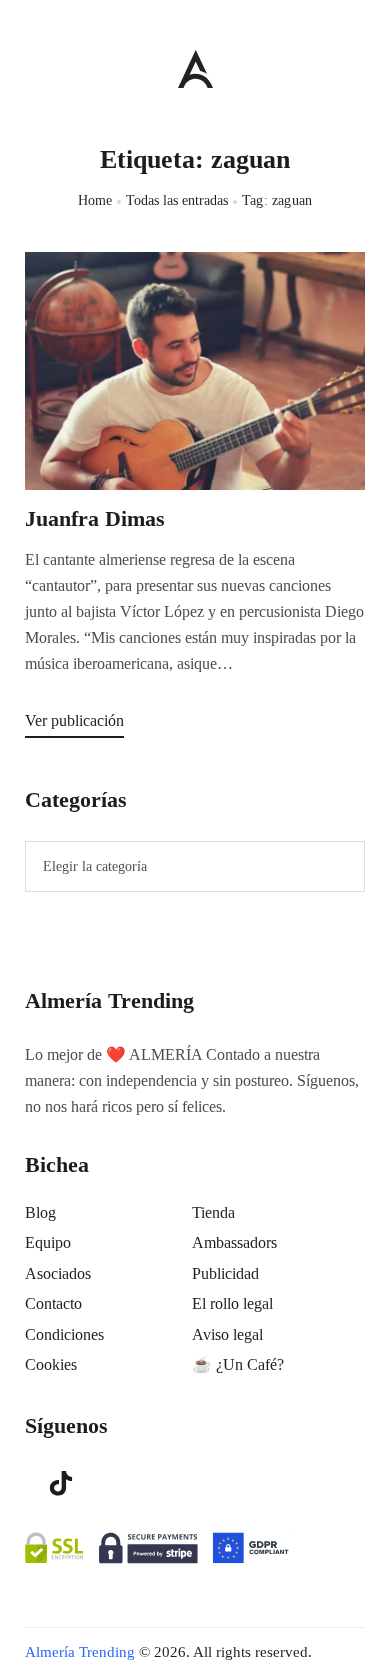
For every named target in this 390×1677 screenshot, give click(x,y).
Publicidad (225, 1273)
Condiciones (64, 1334)
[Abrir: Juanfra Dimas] (195, 371)
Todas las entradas (177, 200)
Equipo (48, 1242)
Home (95, 200)
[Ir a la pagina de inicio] (195, 68)
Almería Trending (80, 1652)
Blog (40, 1212)
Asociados (58, 1273)
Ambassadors (234, 1242)
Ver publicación (74, 720)
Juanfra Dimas (95, 519)
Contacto (53, 1303)
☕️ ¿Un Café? (238, 1364)
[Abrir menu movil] (33, 68)
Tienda (213, 1212)
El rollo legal (232, 1303)
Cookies (51, 1364)
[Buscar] (355, 64)
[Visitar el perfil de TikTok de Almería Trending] (61, 1482)
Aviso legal (227, 1334)
